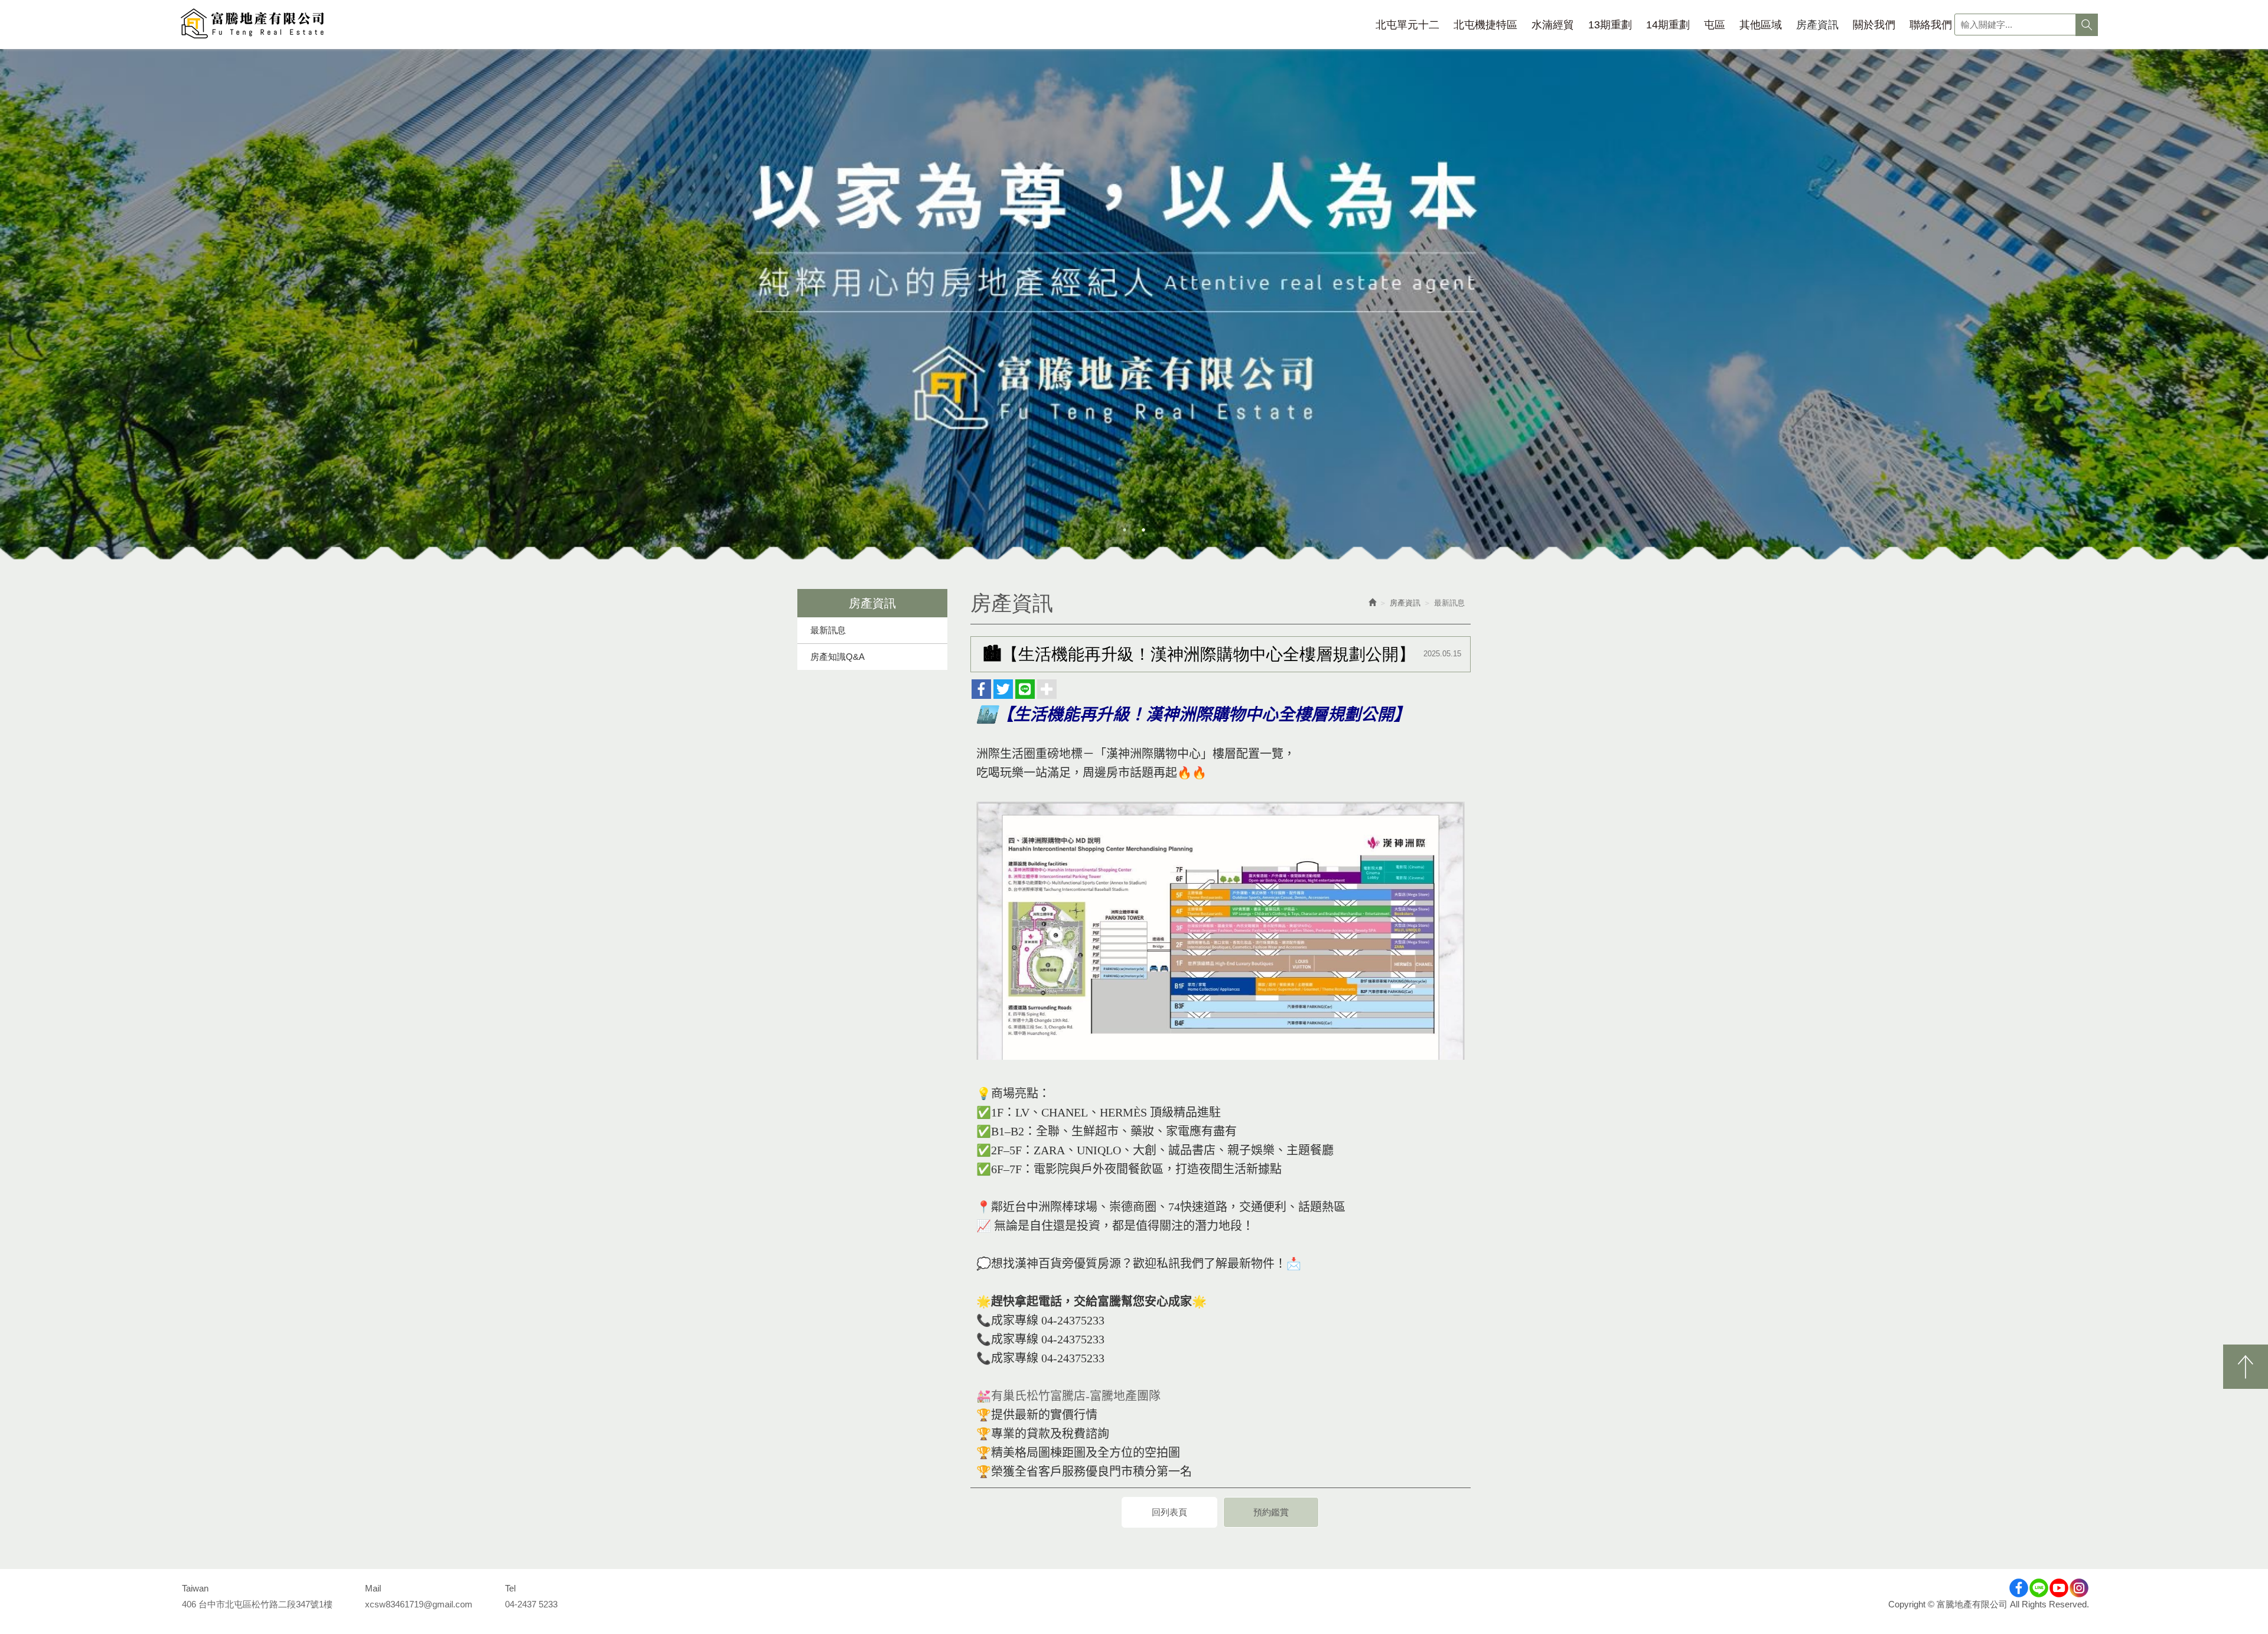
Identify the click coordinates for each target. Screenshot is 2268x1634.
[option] (1134, 304)
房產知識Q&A (838, 657)
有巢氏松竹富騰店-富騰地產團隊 (1076, 1396)
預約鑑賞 (1271, 1512)
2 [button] (1143, 530)
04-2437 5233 (531, 1604)
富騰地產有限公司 (252, 25)
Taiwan (195, 1588)
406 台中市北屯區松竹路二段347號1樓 (257, 1604)
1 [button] (1125, 530)
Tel (510, 1588)
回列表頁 (1169, 1512)
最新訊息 (828, 630)
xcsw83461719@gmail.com (419, 1604)
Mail (373, 1588)
